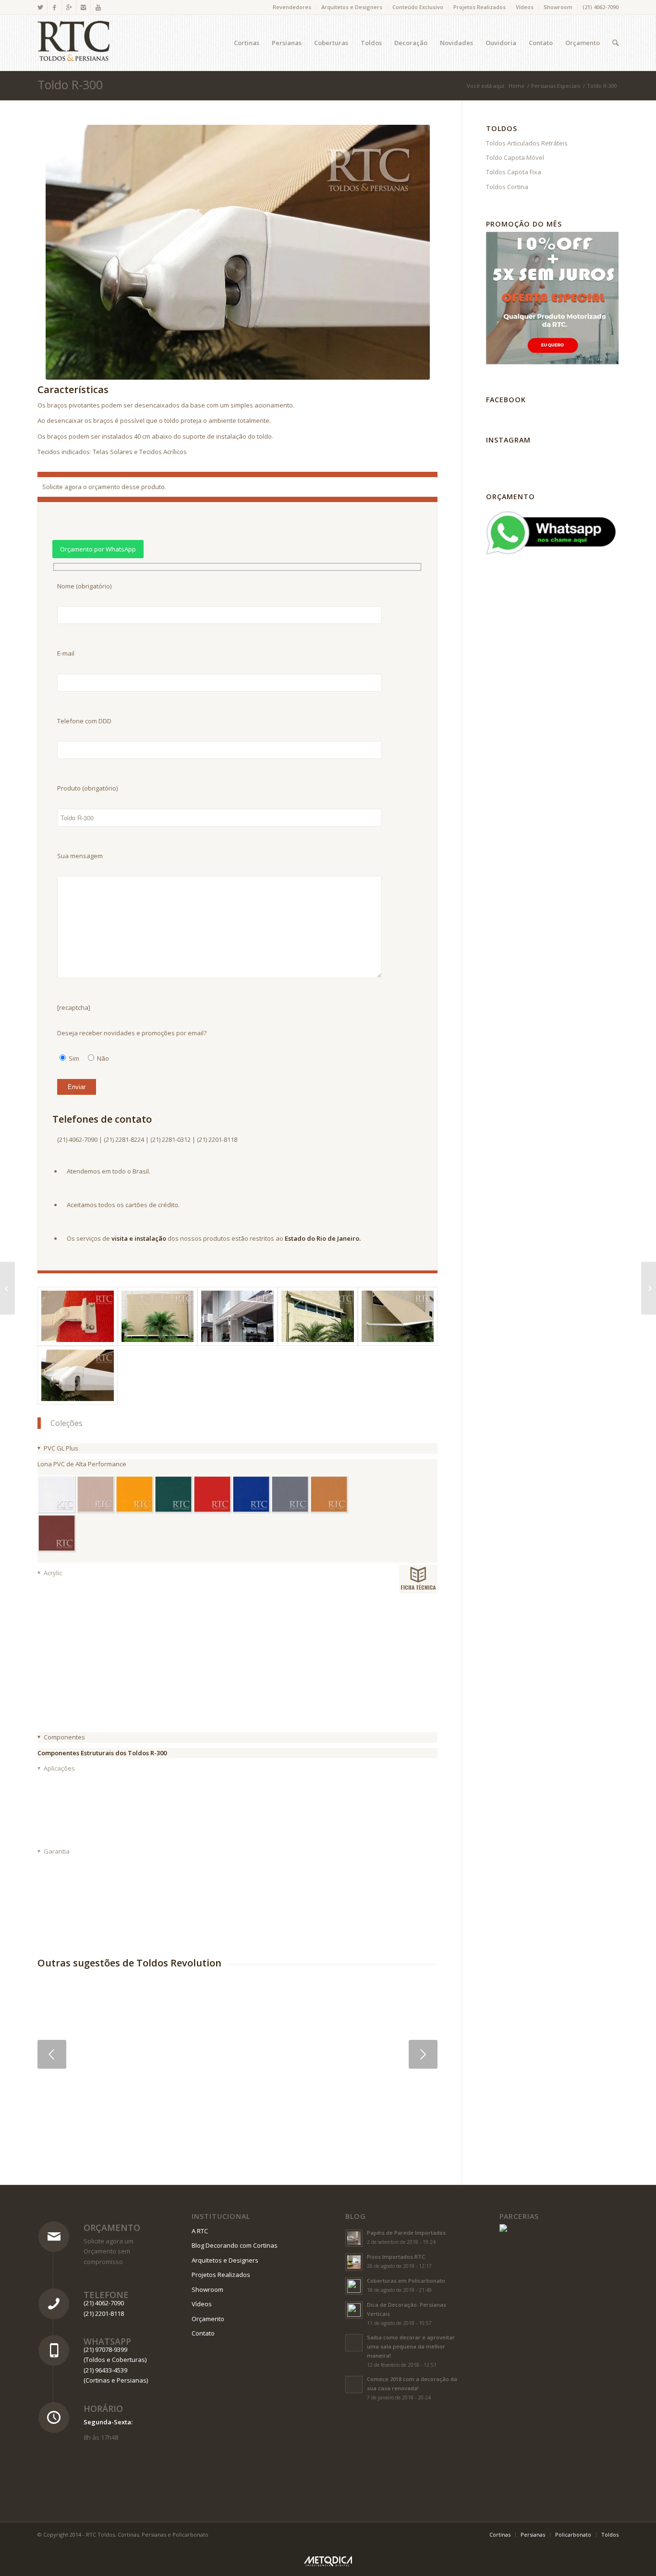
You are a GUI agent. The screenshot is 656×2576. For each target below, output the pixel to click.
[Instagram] (83, 7)
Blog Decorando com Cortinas (235, 2245)
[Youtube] (98, 7)
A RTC (200, 2231)
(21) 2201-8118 (104, 2313)
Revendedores (292, 7)
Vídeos (525, 7)
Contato (203, 2333)
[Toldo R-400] (7, 1288)
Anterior (52, 2054)
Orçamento (112, 2228)
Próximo (423, 2054)
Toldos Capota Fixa (514, 172)
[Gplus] (69, 7)
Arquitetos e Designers (352, 7)
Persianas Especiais (556, 86)
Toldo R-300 (70, 84)
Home (516, 86)
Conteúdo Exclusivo (418, 7)
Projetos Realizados (480, 7)
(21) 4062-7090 (601, 7)
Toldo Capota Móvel (515, 157)
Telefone (106, 2295)
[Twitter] (40, 7)
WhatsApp (107, 2341)
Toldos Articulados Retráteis (527, 143)
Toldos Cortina (507, 187)
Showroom (558, 7)
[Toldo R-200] (649, 1288)
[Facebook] (55, 7)
